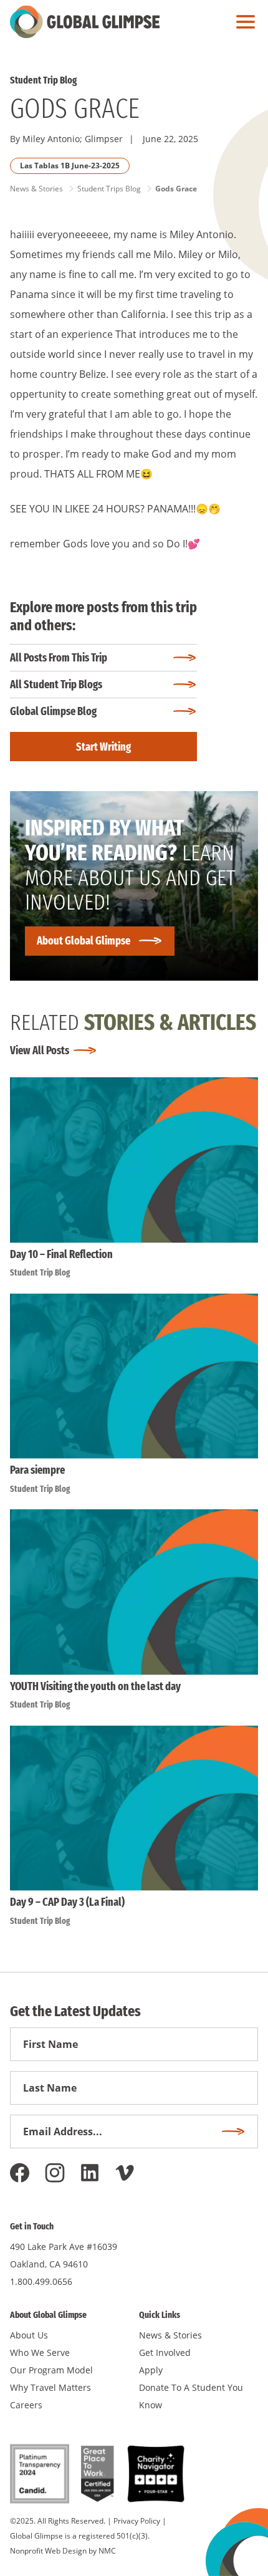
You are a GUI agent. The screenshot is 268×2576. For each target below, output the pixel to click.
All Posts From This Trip (59, 658)
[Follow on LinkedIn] (90, 2173)
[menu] (242, 22)
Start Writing (103, 747)
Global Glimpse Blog (53, 711)
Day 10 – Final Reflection (61, 1254)
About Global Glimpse (84, 941)
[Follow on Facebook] (20, 2173)
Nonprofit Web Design (48, 2551)
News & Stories (36, 189)
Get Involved (165, 2353)
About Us (29, 2335)
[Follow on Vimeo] (125, 2173)
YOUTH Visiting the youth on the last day (95, 1686)
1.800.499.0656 (41, 2281)
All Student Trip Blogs (56, 685)
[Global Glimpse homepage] (85, 22)
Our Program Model (51, 2370)
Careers (26, 2405)
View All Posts (40, 1050)
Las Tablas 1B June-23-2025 (70, 166)
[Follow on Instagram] (55, 2173)
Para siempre (37, 1470)
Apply (151, 2370)
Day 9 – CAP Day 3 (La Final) (67, 1902)
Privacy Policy (137, 2521)
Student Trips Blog (109, 189)
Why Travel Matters (50, 2387)
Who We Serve (40, 2353)
